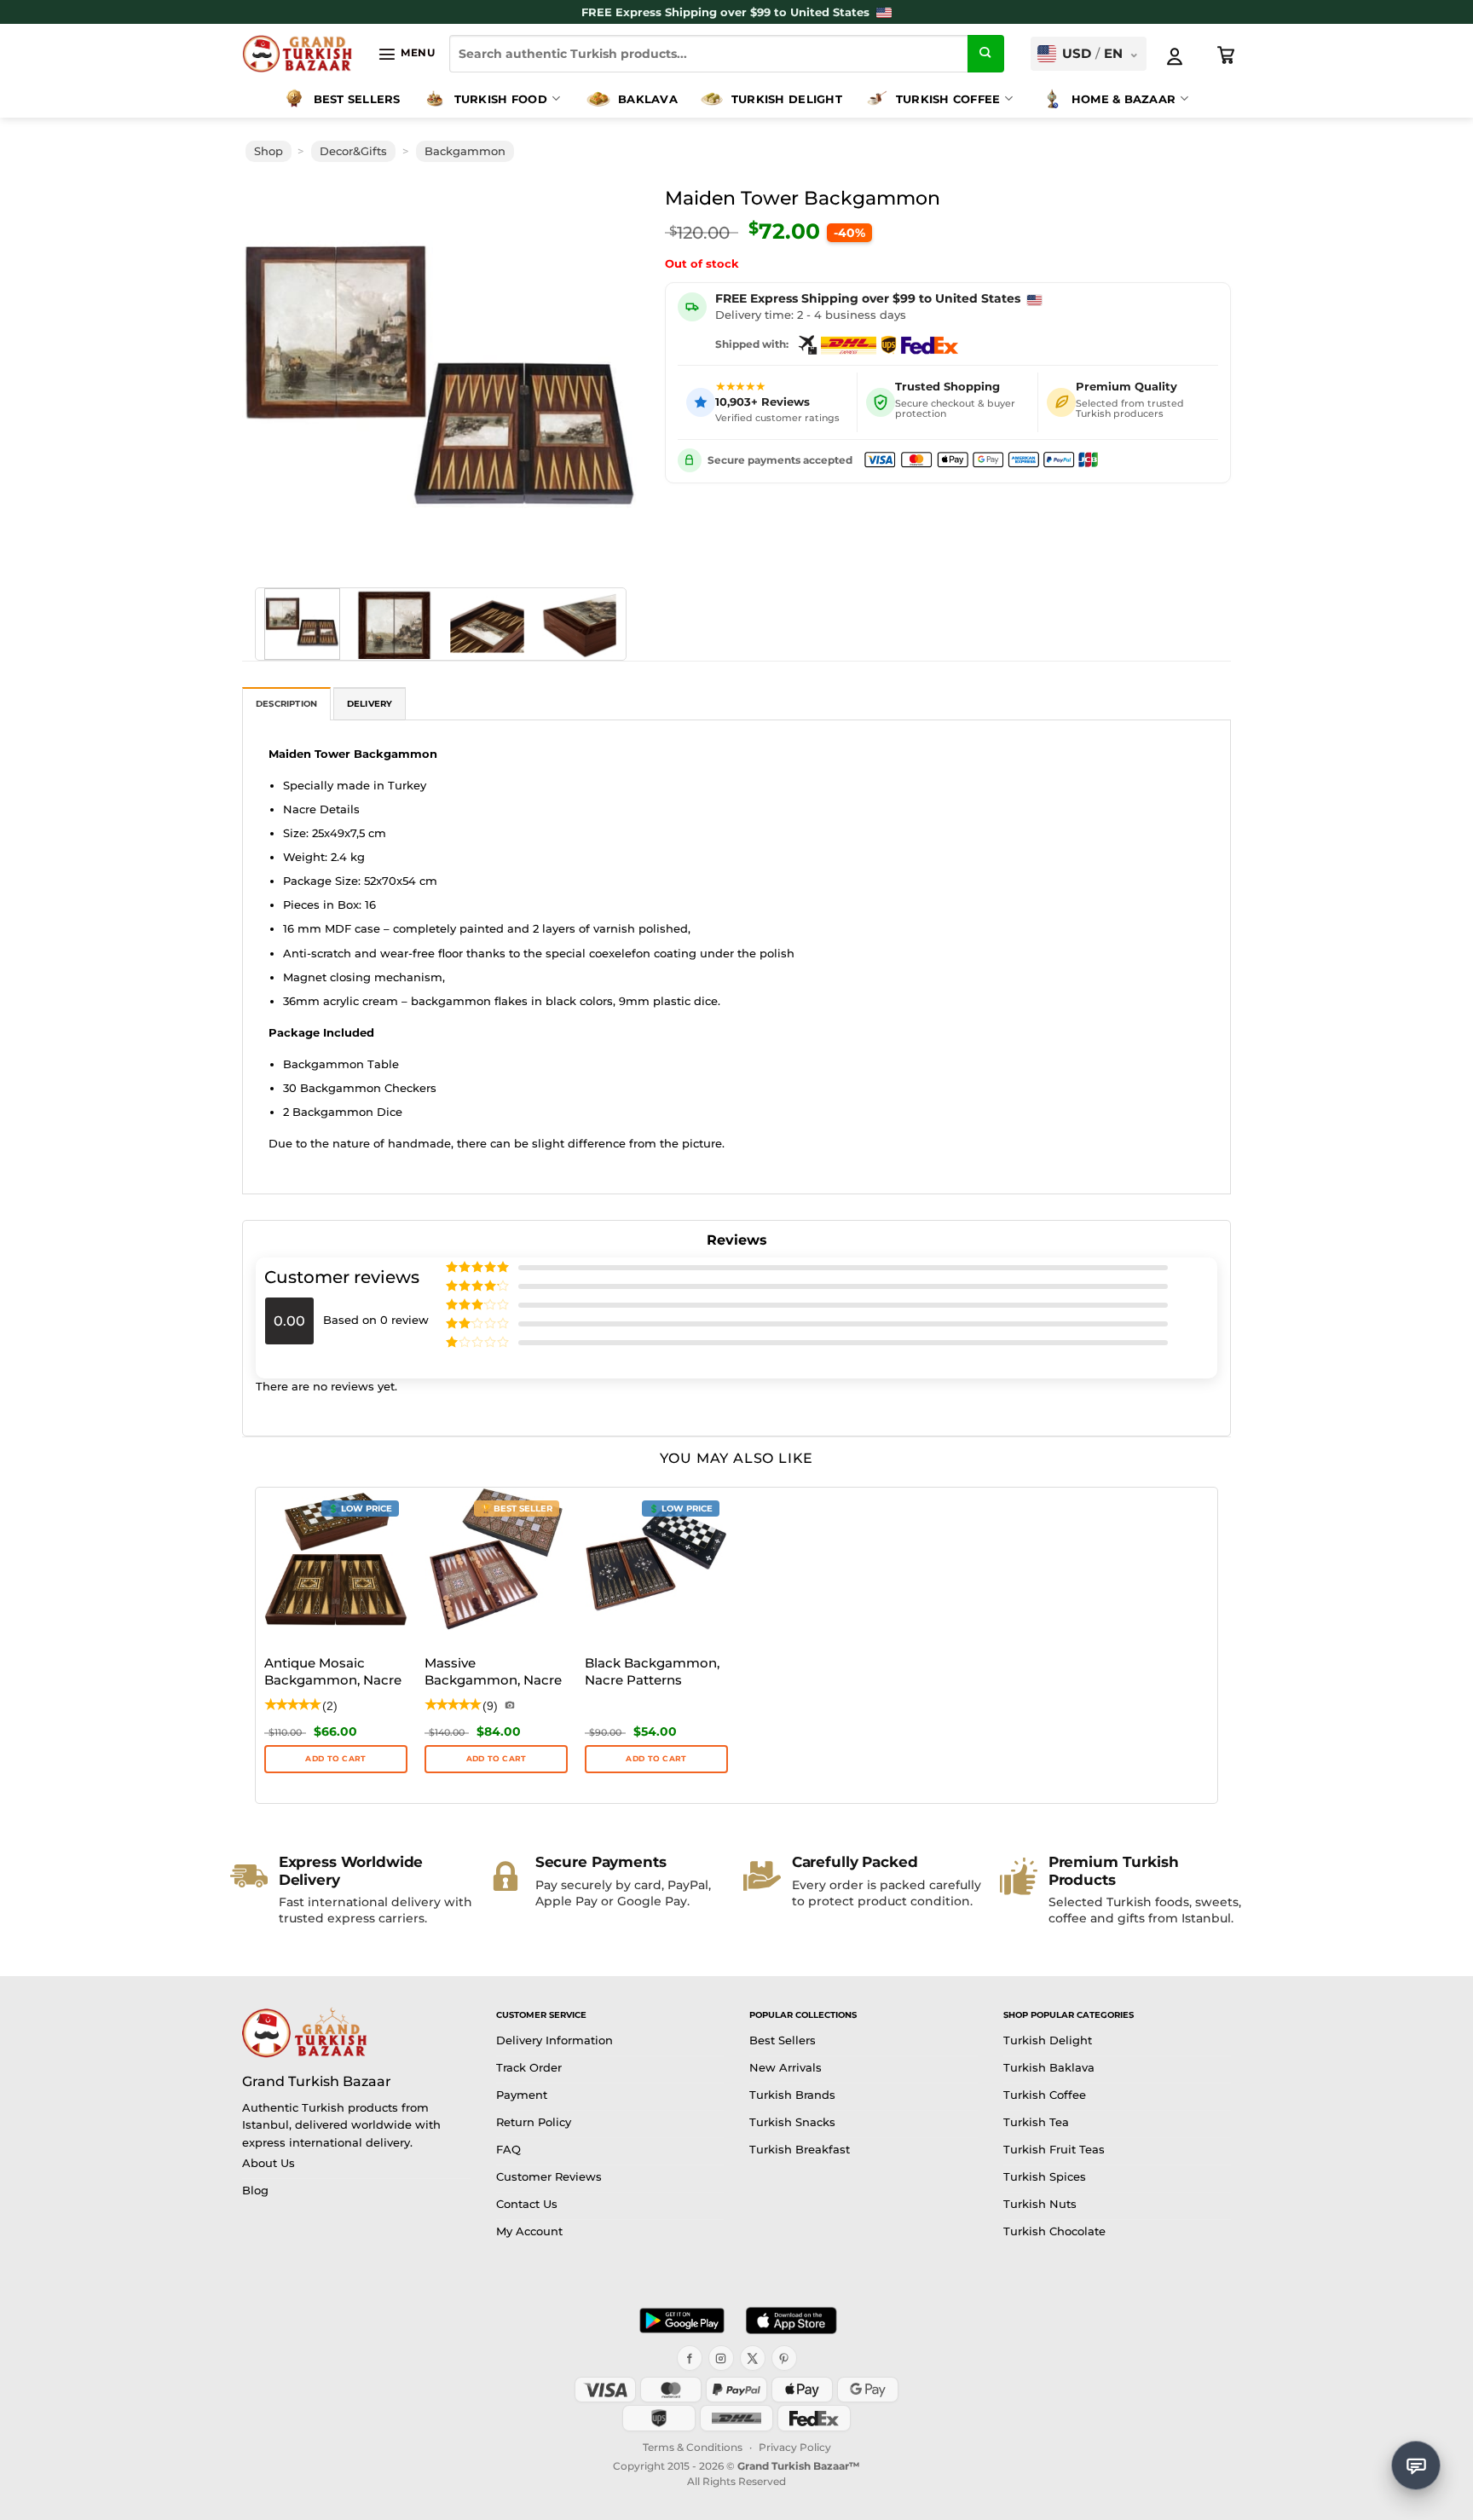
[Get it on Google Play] (682, 2321)
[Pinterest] (784, 2358)
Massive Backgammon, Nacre (493, 1671)
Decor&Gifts (353, 151)
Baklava (648, 99)
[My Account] (1175, 56)
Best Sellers (357, 99)
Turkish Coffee (948, 99)
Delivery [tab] (370, 704)
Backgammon (465, 151)
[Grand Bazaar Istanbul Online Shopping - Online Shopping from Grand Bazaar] (297, 54)
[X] (753, 2358)
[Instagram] (721, 2358)
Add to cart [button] (335, 1758)
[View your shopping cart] (1227, 55)
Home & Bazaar (1124, 99)
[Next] (602, 376)
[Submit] (986, 54)
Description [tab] (286, 704)
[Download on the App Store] (791, 2321)
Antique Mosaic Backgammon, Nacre (333, 1671)
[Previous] (280, 376)
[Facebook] (690, 2358)
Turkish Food (501, 99)
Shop (269, 151)
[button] (406, 54)
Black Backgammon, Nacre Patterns (652, 1671)
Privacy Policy (795, 2447)
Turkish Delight (787, 99)
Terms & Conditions (693, 2447)
